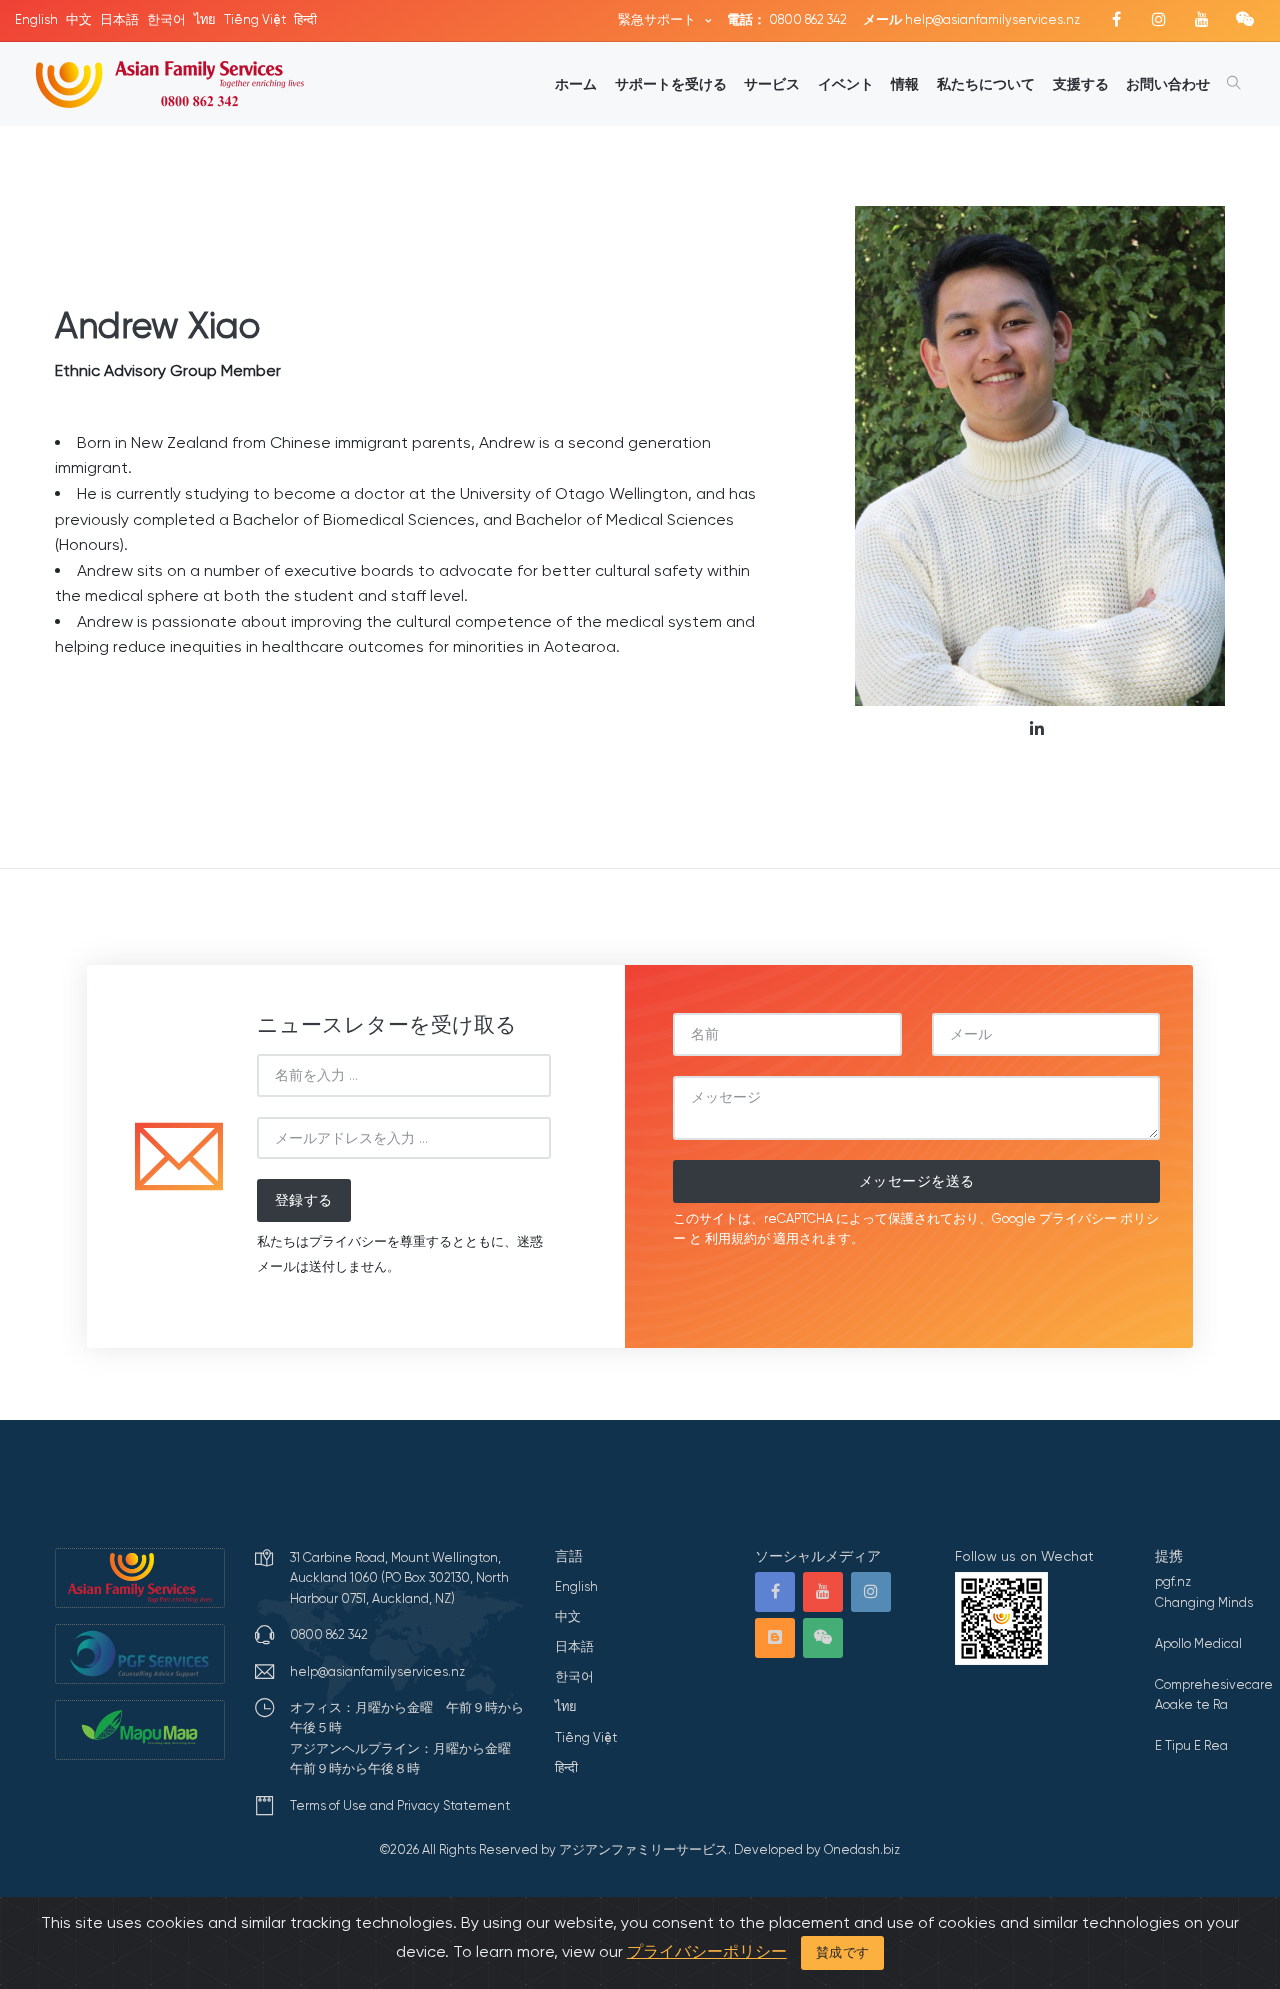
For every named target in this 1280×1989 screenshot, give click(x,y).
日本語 (119, 19)
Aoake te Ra (1191, 1704)
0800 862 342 (787, 19)
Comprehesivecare (1214, 1684)
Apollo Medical (1198, 1643)
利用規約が (737, 1238)
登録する (304, 1200)
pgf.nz (1173, 1581)
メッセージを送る (917, 1181)
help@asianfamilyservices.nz (971, 19)
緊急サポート (658, 19)
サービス (772, 84)
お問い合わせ (1168, 84)
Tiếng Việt (255, 19)
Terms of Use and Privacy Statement (400, 1805)
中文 (79, 19)
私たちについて (986, 84)
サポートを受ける (671, 84)
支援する (1081, 84)
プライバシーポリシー (707, 1951)
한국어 (166, 19)
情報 (905, 84)
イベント (846, 84)
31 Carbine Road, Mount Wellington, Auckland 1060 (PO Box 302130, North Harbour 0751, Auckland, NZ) (399, 1578)
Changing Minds (1204, 1602)
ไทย (205, 19)
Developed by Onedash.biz (817, 1849)
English (36, 19)
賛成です (843, 1952)
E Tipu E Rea (1191, 1745)
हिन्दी (305, 19)
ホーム (576, 84)
